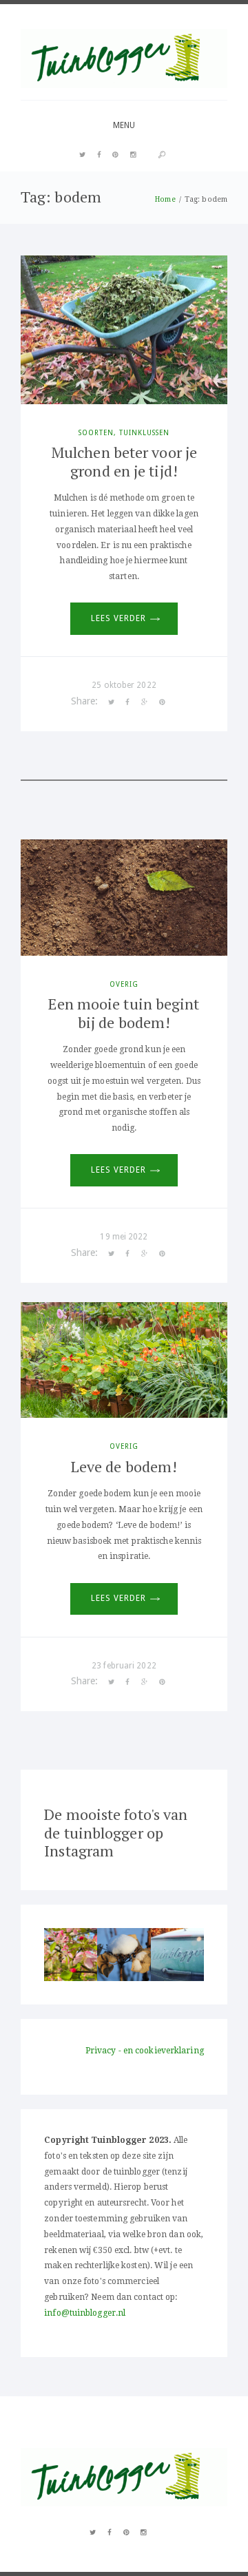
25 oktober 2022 (124, 685)
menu (124, 125)
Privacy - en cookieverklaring (145, 2051)
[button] (71, 1955)
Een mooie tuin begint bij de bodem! (124, 1013)
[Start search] (162, 155)
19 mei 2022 (124, 1237)
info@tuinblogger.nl (85, 2313)
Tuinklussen (144, 432)
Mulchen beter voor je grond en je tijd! (124, 461)
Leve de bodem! (124, 1466)
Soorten (96, 432)
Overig (124, 984)
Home (165, 199)
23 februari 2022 (124, 1666)
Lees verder (118, 618)
